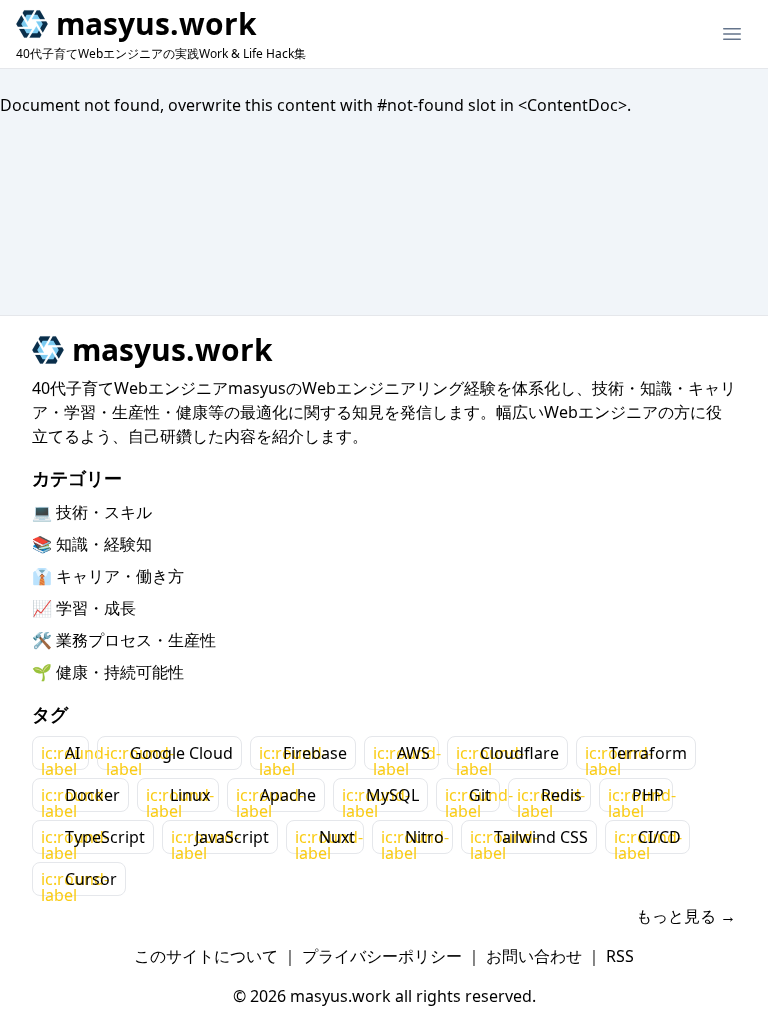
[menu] (732, 34)
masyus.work (156, 24)
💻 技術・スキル (92, 512)
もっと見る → (686, 916)
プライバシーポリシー (382, 956)
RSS (620, 956)
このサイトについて (206, 956)
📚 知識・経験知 (92, 544)
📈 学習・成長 (84, 608)
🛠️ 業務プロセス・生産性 (124, 640)
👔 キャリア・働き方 (108, 576)
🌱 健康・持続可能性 (108, 672)
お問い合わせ (534, 956)
